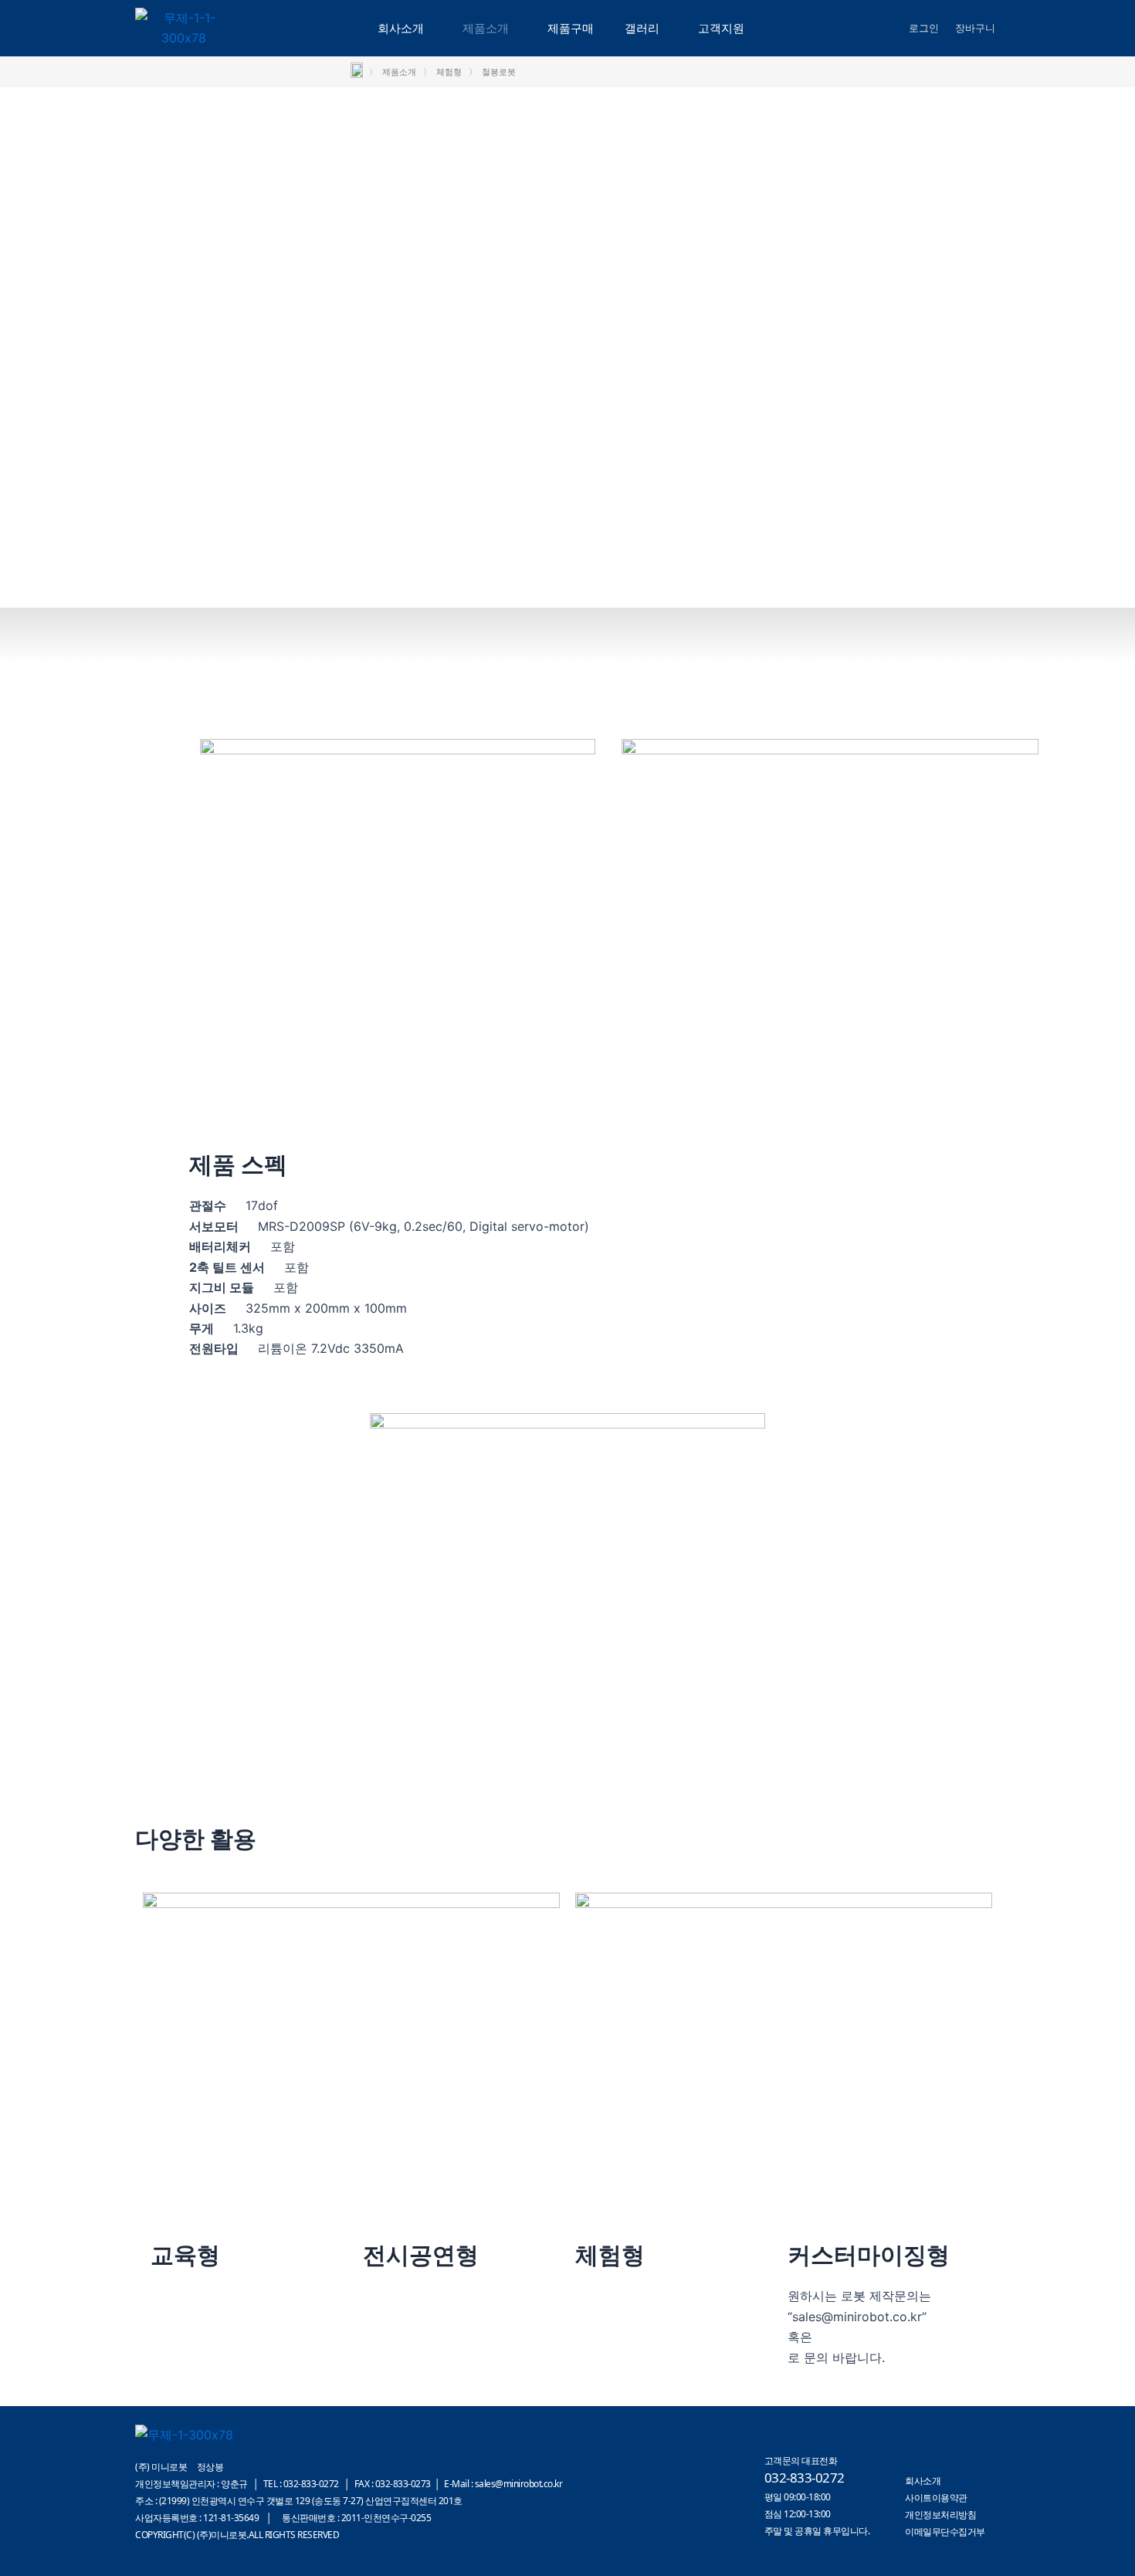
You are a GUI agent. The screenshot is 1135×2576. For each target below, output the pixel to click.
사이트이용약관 (936, 2498)
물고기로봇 (394, 2357)
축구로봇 (600, 2317)
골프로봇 (600, 2357)
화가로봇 (388, 2317)
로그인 (924, 28)
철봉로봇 (600, 2337)
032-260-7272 (859, 2337)
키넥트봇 (388, 2337)
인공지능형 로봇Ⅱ (199, 2337)
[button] (405, 28)
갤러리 (642, 28)
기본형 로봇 (183, 2296)
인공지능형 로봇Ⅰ (197, 2317)
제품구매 (571, 28)
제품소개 (486, 28)
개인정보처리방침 (940, 2515)
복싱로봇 (600, 2296)
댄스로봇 (388, 2296)
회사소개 (401, 28)
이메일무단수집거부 (945, 2532)
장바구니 (975, 28)
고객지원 (721, 28)
